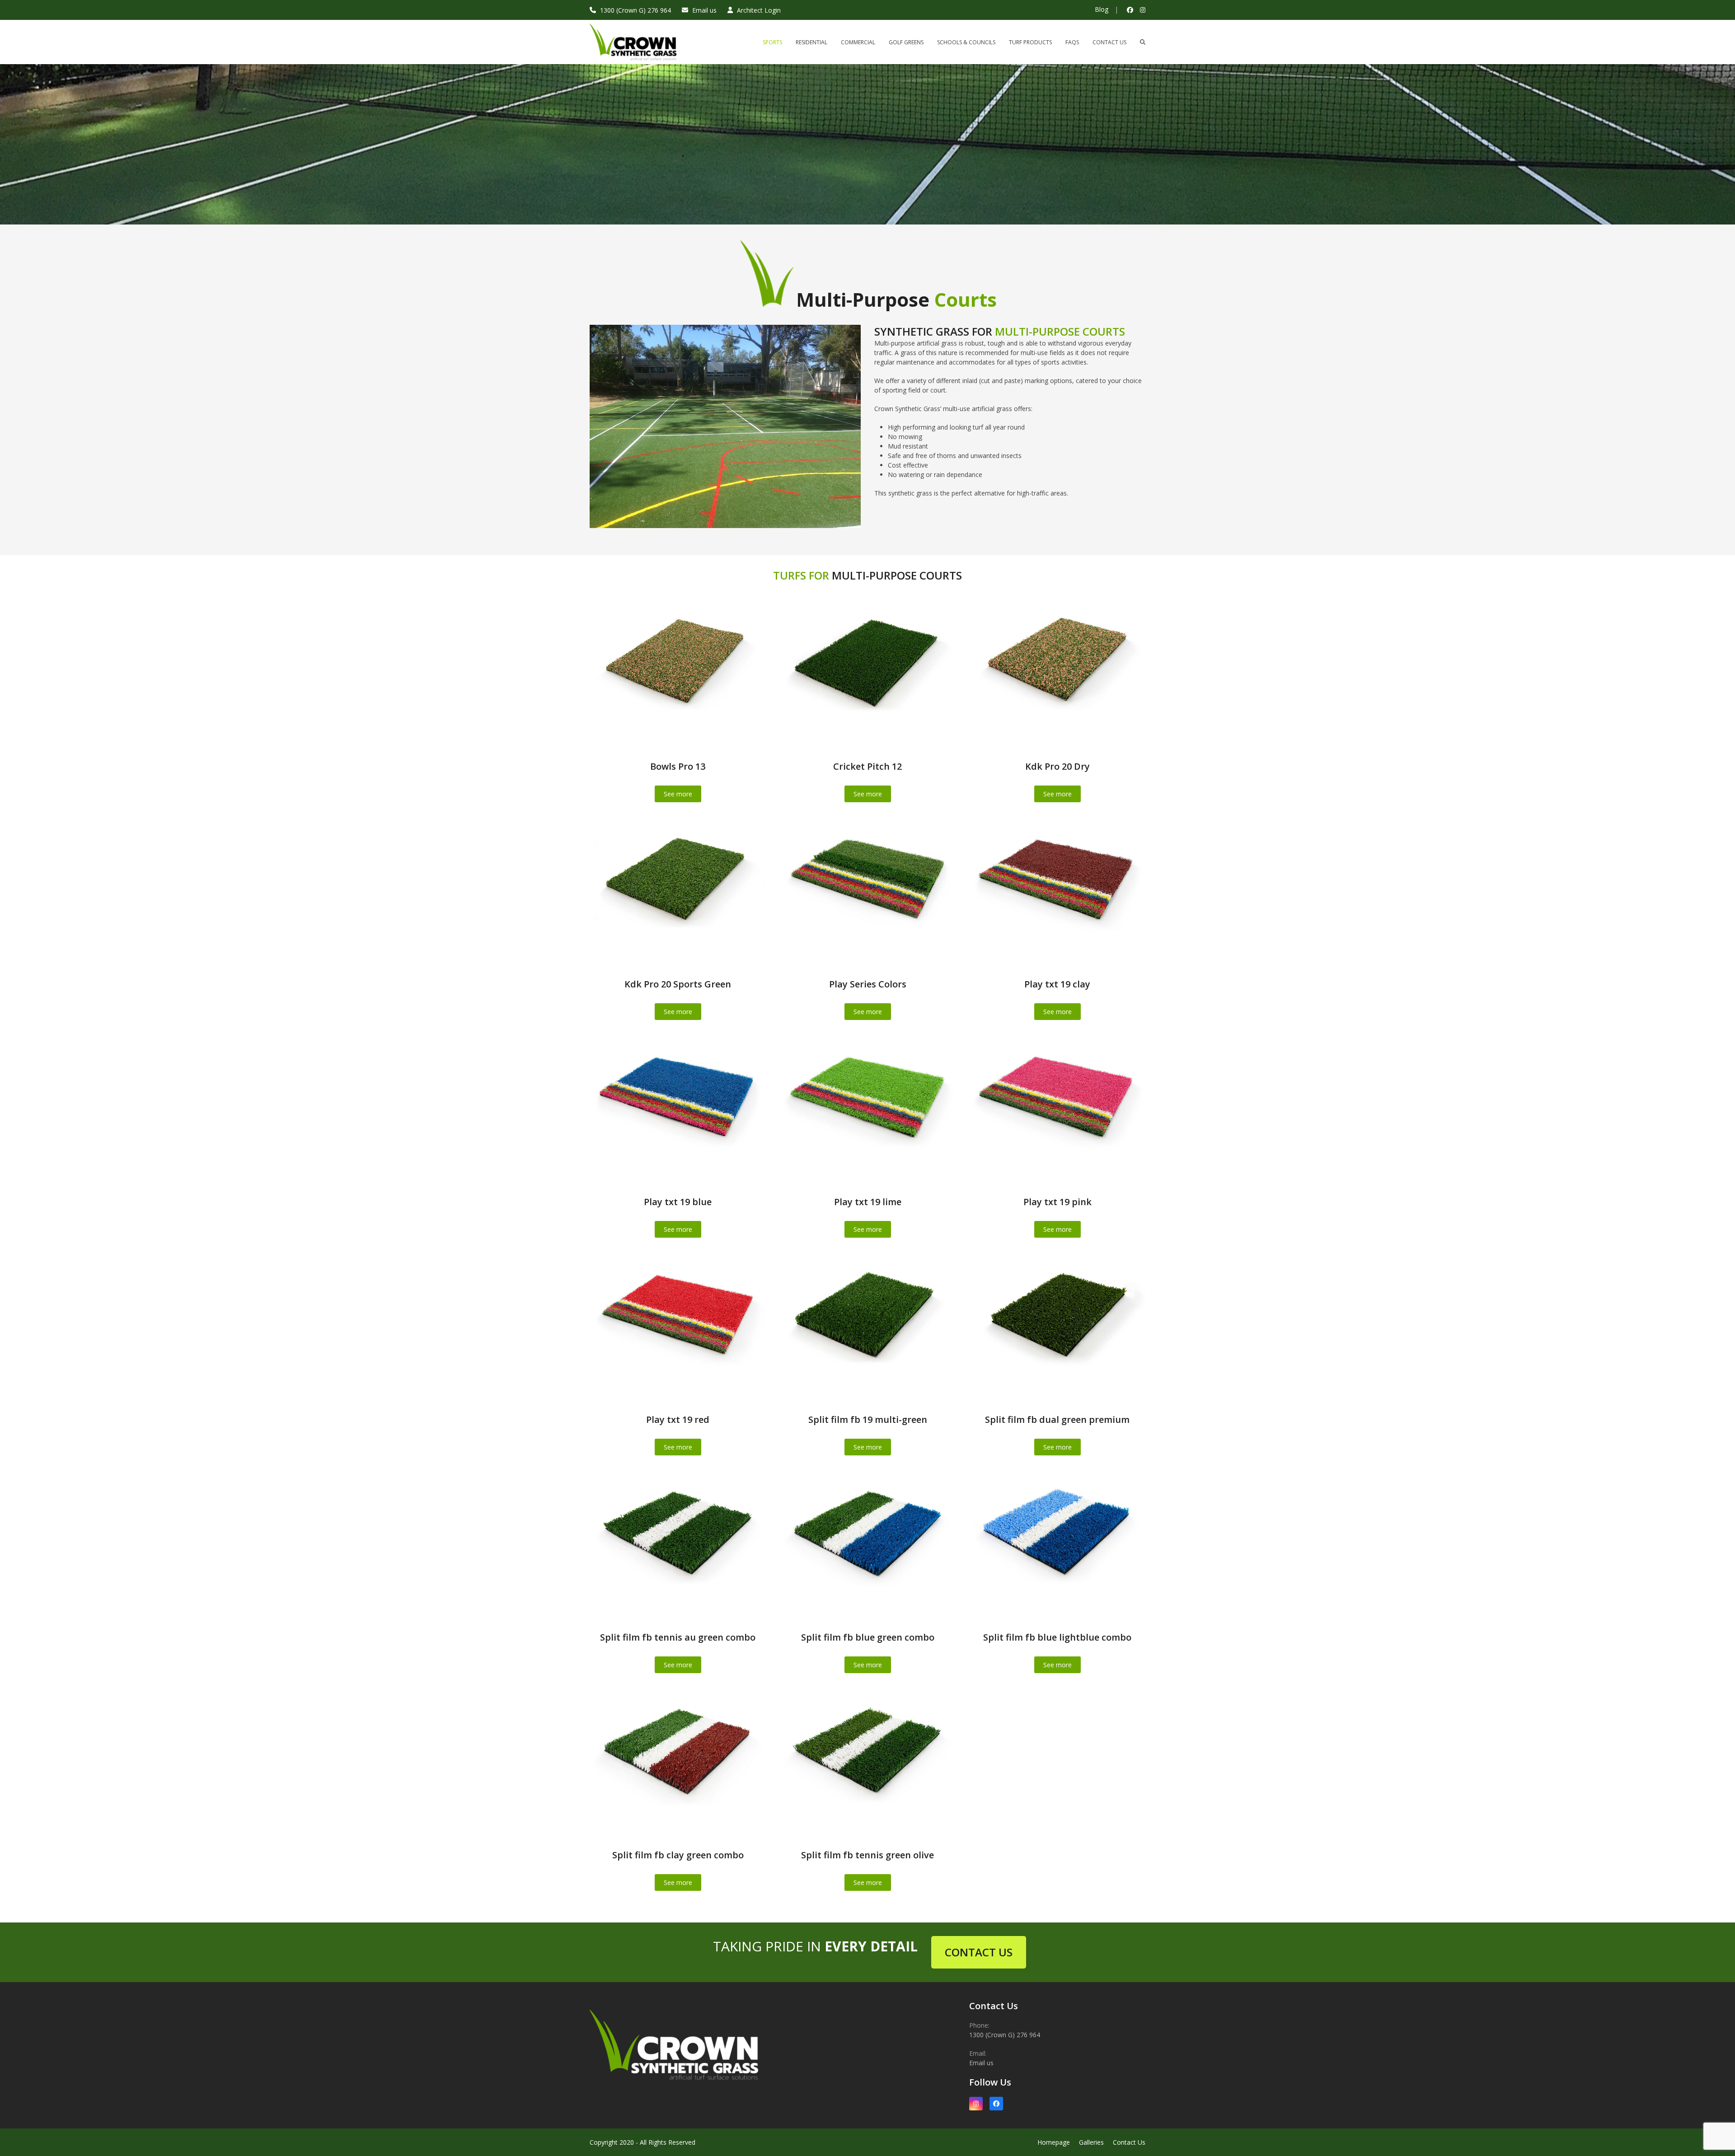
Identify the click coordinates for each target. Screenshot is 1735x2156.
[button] (1143, 42)
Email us (704, 10)
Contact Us (1129, 2142)
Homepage (1054, 2142)
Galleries (1091, 2142)
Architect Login (759, 10)
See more (678, 794)
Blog (1102, 9)
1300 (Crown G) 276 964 (635, 10)
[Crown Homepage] (678, 2090)
